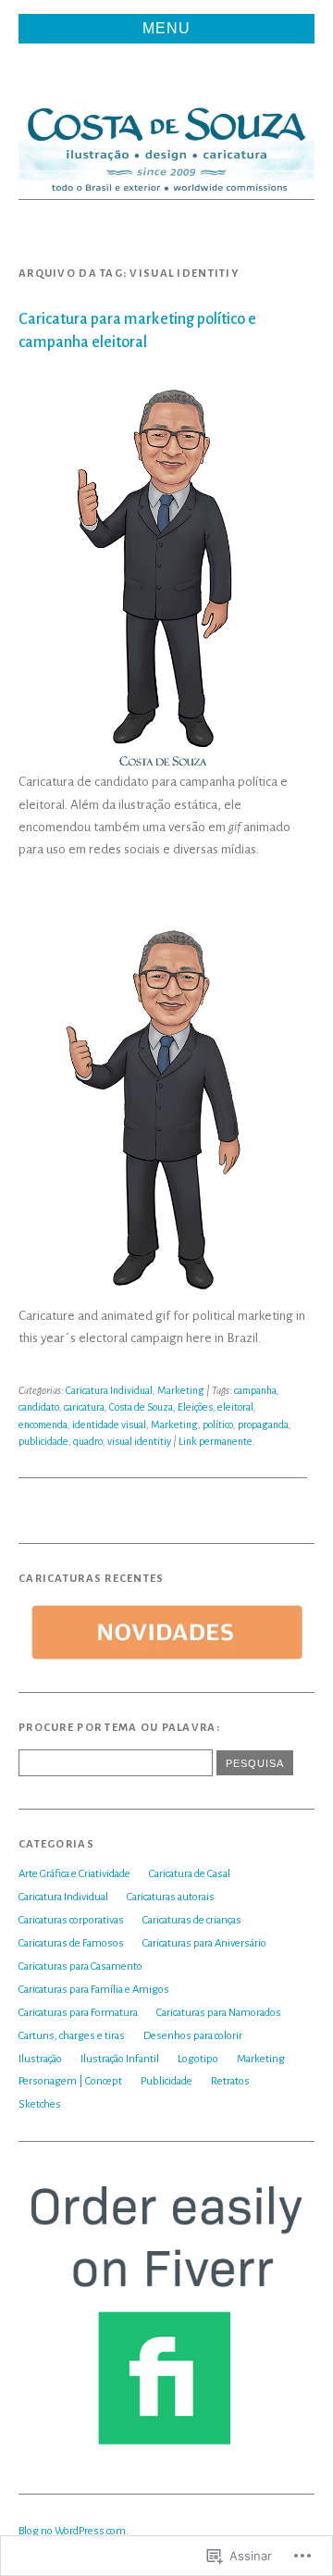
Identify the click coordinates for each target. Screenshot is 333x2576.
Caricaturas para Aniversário (204, 1943)
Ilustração (40, 2059)
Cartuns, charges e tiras (72, 2036)
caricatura (84, 1407)
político (218, 1425)
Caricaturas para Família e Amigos (94, 1990)
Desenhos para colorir (193, 2036)
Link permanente (216, 1441)
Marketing (181, 1390)
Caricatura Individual (109, 1390)
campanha (255, 1390)
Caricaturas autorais (171, 1897)
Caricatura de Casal (190, 1874)
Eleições (195, 1407)
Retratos (230, 2081)
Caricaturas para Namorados (219, 2013)
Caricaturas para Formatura (78, 2013)
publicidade (43, 1441)
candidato (39, 1407)
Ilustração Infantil (120, 2059)
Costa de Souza (141, 1407)
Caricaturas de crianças (192, 1920)
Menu (166, 28)
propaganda (263, 1425)
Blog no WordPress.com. (74, 2531)
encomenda (43, 1425)
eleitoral (235, 1407)
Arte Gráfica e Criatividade (74, 1874)
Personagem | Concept (70, 2081)
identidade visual (109, 1425)
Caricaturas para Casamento (80, 1966)
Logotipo (198, 2059)
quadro (88, 1441)
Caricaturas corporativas (71, 1920)
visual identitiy (139, 1441)
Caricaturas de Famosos (71, 1943)
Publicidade (166, 2081)
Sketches (40, 2104)
